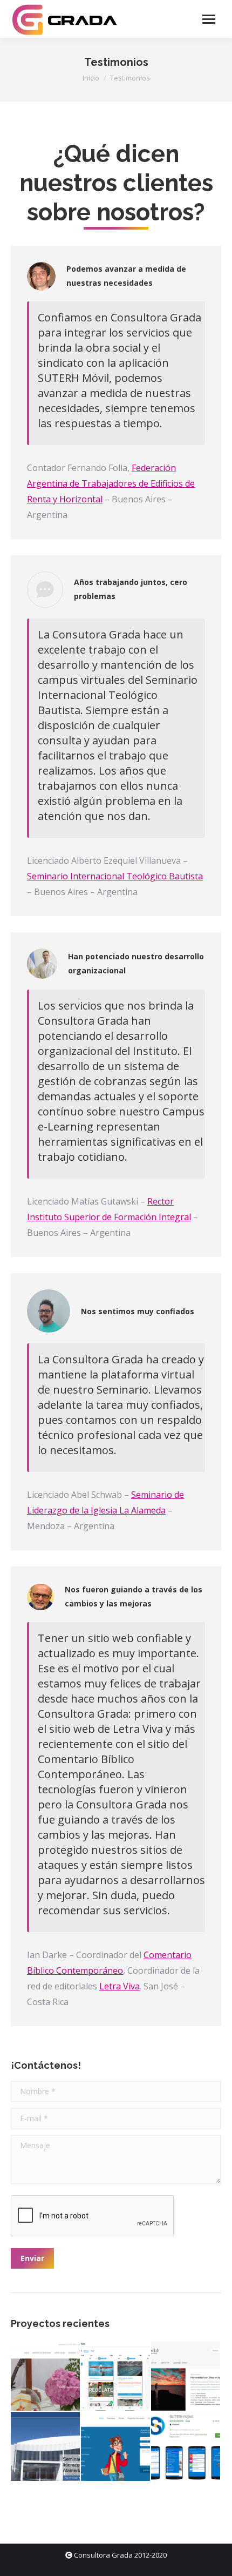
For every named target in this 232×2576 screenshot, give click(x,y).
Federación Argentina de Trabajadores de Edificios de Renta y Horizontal (111, 483)
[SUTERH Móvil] (186, 2447)
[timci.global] (116, 2447)
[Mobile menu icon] (209, 19)
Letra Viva (120, 1986)
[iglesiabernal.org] (46, 2377)
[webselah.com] (186, 2377)
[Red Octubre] (116, 2377)
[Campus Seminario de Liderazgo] (46, 2447)
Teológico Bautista (163, 876)
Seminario (49, 876)
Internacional (97, 876)
